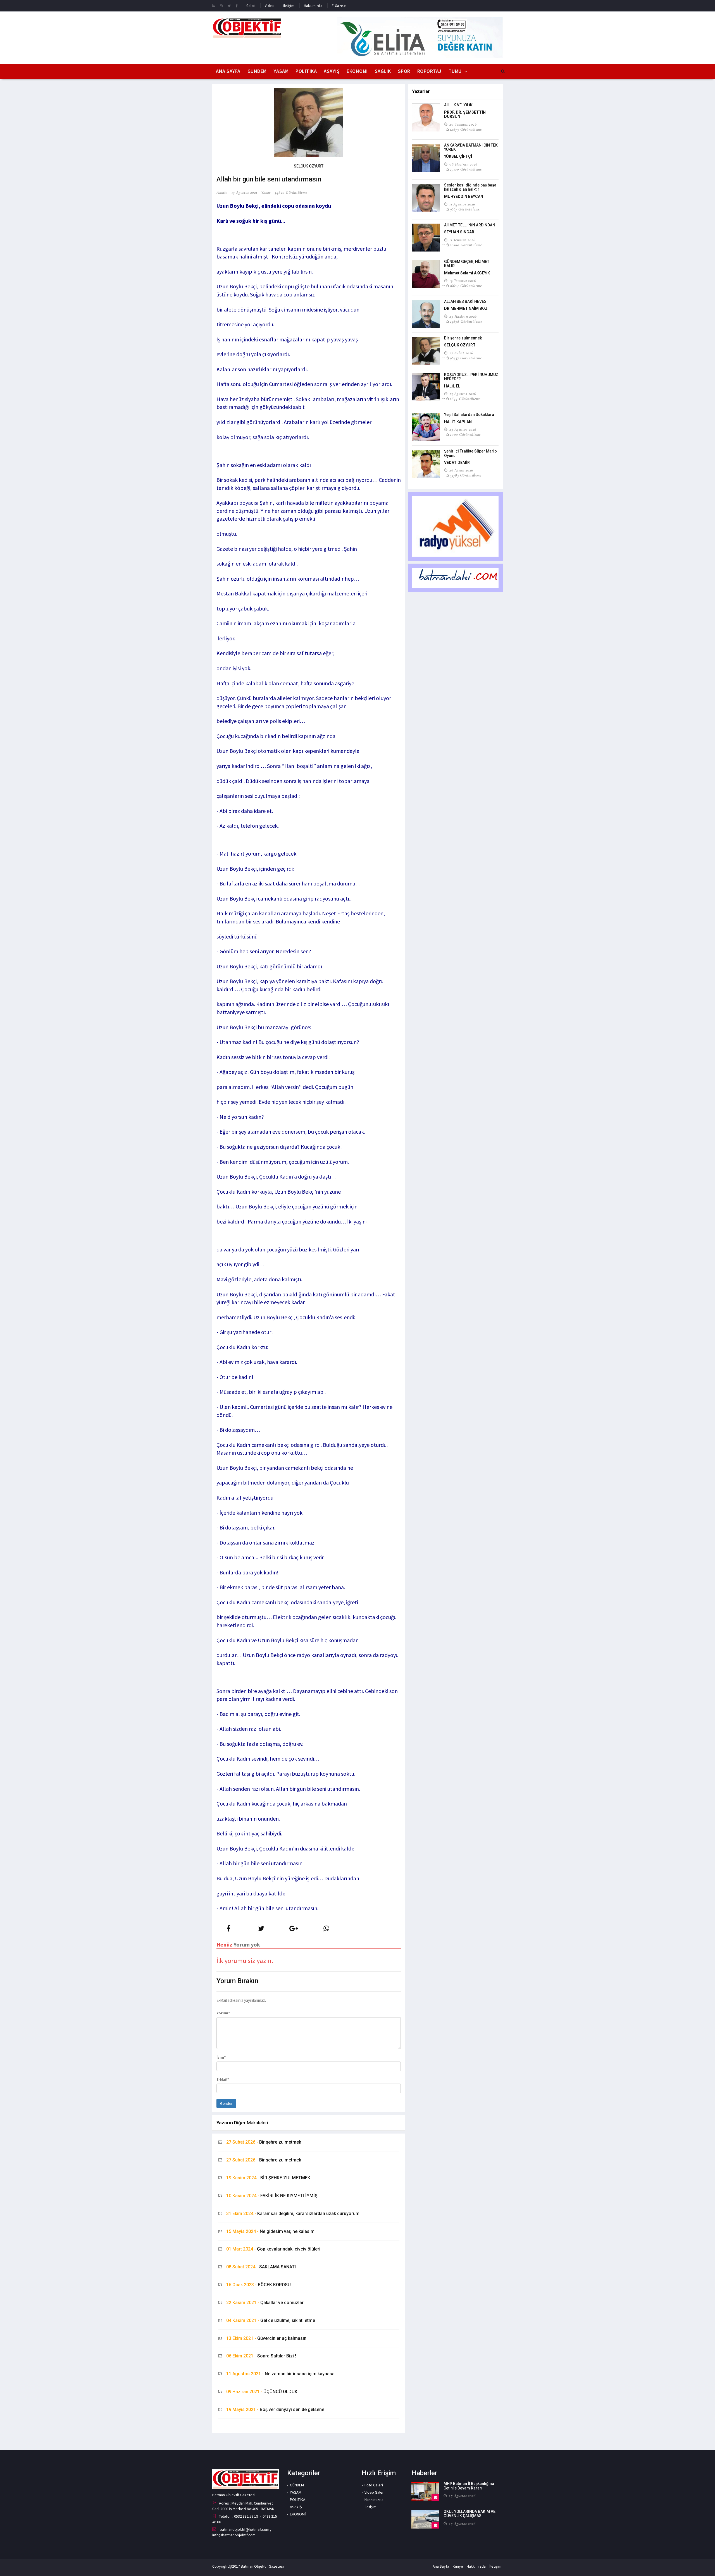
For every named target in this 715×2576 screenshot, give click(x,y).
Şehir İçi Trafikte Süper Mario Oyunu (470, 453)
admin (222, 192)
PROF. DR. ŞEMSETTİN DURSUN (465, 114)
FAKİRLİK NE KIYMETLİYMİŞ (272, 2196)
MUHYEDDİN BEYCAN (464, 197)
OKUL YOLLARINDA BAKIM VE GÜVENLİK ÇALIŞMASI (469, 2514)
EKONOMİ (357, 71)
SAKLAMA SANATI (261, 2267)
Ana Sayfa (228, 71)
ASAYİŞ (332, 71)
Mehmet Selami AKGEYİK (467, 273)
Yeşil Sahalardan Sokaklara (469, 415)
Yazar (266, 192)
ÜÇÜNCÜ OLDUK (262, 2392)
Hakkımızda (313, 6)
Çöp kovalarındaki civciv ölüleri (273, 2249)
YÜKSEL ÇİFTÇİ (458, 156)
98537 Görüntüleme (466, 358)
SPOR (404, 71)
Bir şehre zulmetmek (264, 2142)
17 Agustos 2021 (244, 192)
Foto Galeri (374, 2485)
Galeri (251, 6)
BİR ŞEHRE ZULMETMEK (268, 2178)
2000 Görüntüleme (465, 434)
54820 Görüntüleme (291, 192)
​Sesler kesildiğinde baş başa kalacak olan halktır (470, 187)
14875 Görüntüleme (466, 129)
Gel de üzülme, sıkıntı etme (271, 2320)
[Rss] (214, 6)
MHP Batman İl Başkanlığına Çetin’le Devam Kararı (469, 2486)
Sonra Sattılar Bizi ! (261, 2356)
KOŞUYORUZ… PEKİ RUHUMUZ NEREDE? (471, 377)
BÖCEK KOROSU (258, 2285)
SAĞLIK (383, 71)
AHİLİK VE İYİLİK (458, 105)
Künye (458, 2566)
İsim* (221, 2057)
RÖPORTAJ (429, 71)
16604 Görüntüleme (466, 286)
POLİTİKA (306, 71)
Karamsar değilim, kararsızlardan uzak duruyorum (293, 2214)
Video (269, 6)
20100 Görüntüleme (466, 245)
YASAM (281, 71)
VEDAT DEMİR (457, 463)
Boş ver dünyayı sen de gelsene (275, 2409)
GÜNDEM (257, 71)
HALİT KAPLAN (458, 422)
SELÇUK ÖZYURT (460, 345)
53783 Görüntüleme (466, 475)
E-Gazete (339, 6)
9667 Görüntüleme (465, 209)
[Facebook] (237, 6)
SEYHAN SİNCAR (459, 232)
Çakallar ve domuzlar (265, 2303)
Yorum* (223, 2013)
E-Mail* (223, 2079)
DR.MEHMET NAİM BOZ (466, 308)
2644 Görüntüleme (465, 399)
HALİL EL (452, 386)
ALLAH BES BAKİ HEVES (465, 301)
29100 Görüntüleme (466, 169)
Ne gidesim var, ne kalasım (270, 2231)
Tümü (455, 71)
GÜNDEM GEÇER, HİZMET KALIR (467, 264)
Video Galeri (375, 2492)
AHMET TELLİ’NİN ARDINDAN (470, 225)
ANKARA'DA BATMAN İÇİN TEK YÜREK (471, 147)
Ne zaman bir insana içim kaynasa (280, 2374)
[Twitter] (229, 6)
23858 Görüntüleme (466, 321)
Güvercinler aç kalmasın (266, 2338)
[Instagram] (221, 6)
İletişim (289, 6)
